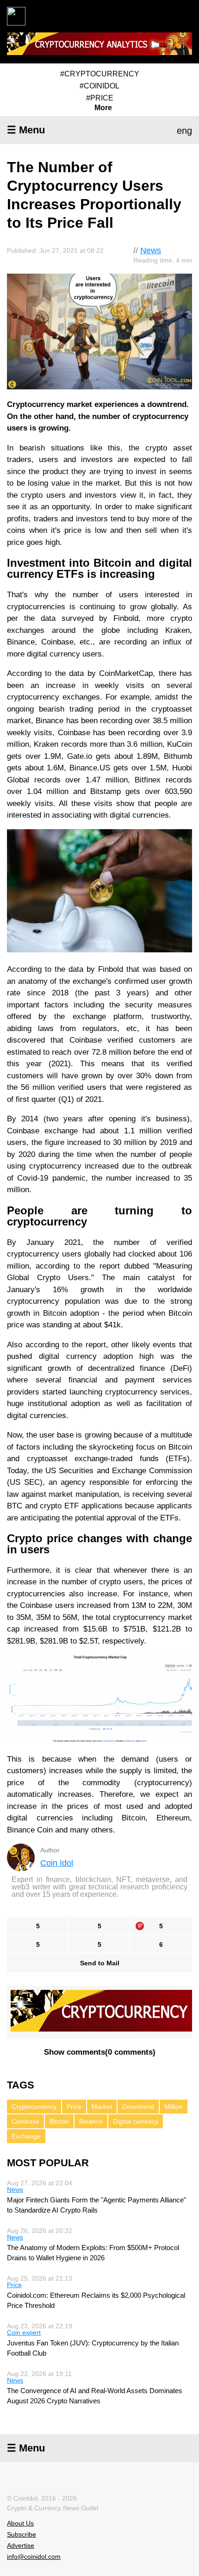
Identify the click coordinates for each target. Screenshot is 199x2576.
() (100, 2052)
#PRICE (100, 98)
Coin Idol (57, 1863)
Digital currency (136, 2121)
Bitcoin (59, 2121)
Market (102, 2107)
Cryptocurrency (34, 2107)
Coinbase (25, 2121)
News (151, 250)
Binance (91, 2121)
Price (74, 2107)
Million (174, 2107)
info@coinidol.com (34, 2557)
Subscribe (22, 2534)
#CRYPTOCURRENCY (100, 74)
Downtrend (138, 2107)
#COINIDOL (99, 86)
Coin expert (24, 2332)
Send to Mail (100, 1963)
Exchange (26, 2136)
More (103, 108)
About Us (20, 2523)
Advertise (21, 2545)
